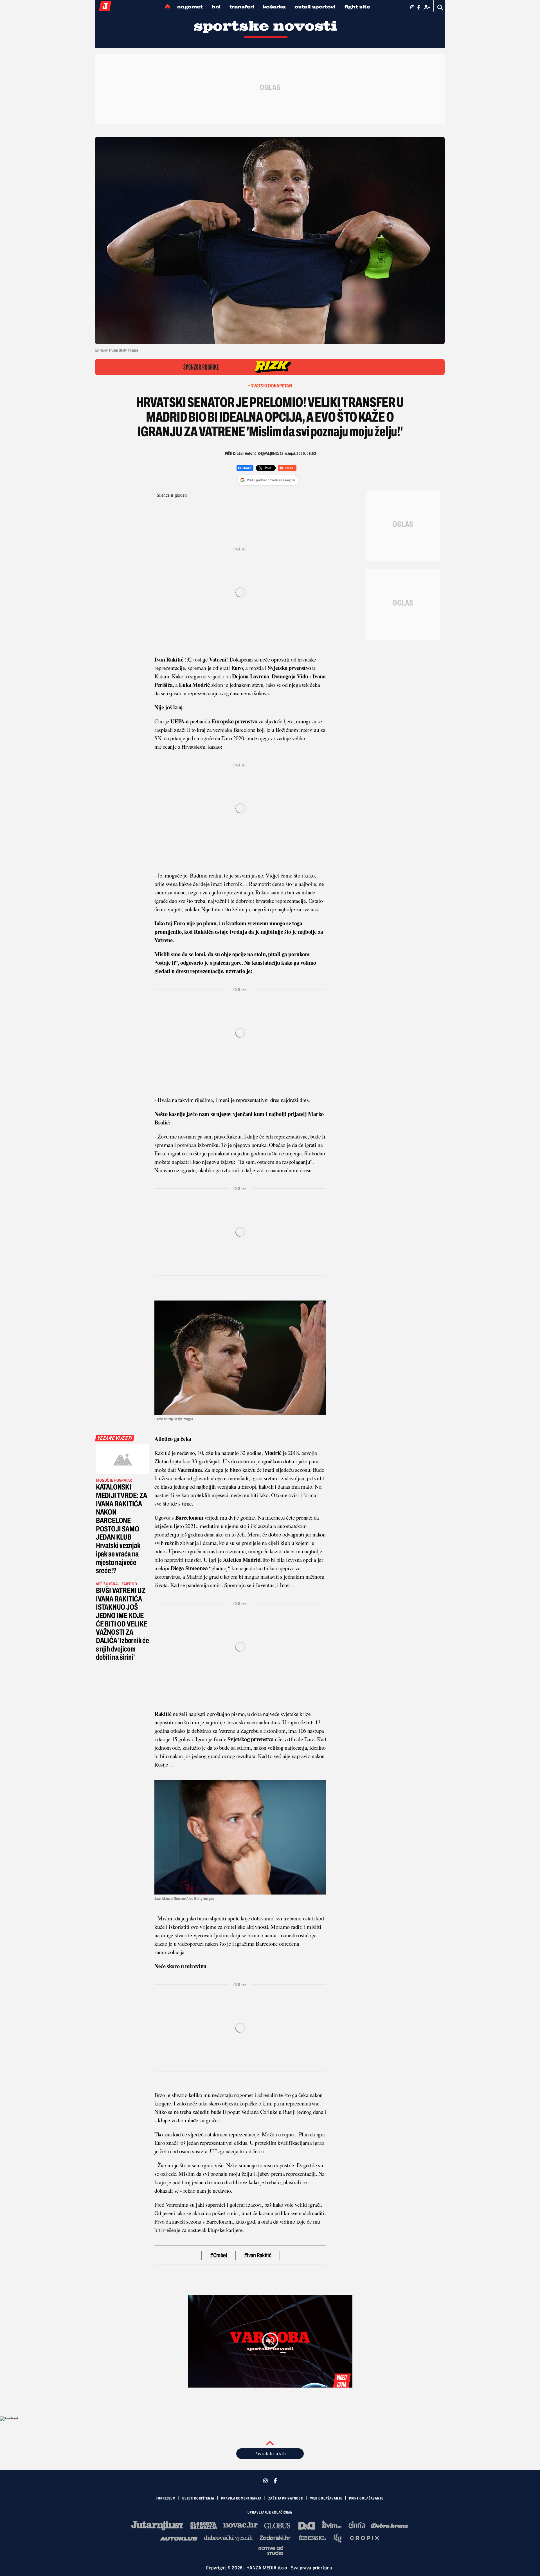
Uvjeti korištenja (198, 2498)
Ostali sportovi (315, 7)
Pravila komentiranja (241, 2498)
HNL (216, 7)
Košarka (274, 7)
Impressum (166, 2498)
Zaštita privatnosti (286, 2498)
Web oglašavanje (326, 2498)
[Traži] (440, 7)
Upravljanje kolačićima (270, 2512)
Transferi (242, 7)
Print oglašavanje (366, 2498)
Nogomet (190, 7)
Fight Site (357, 7)
